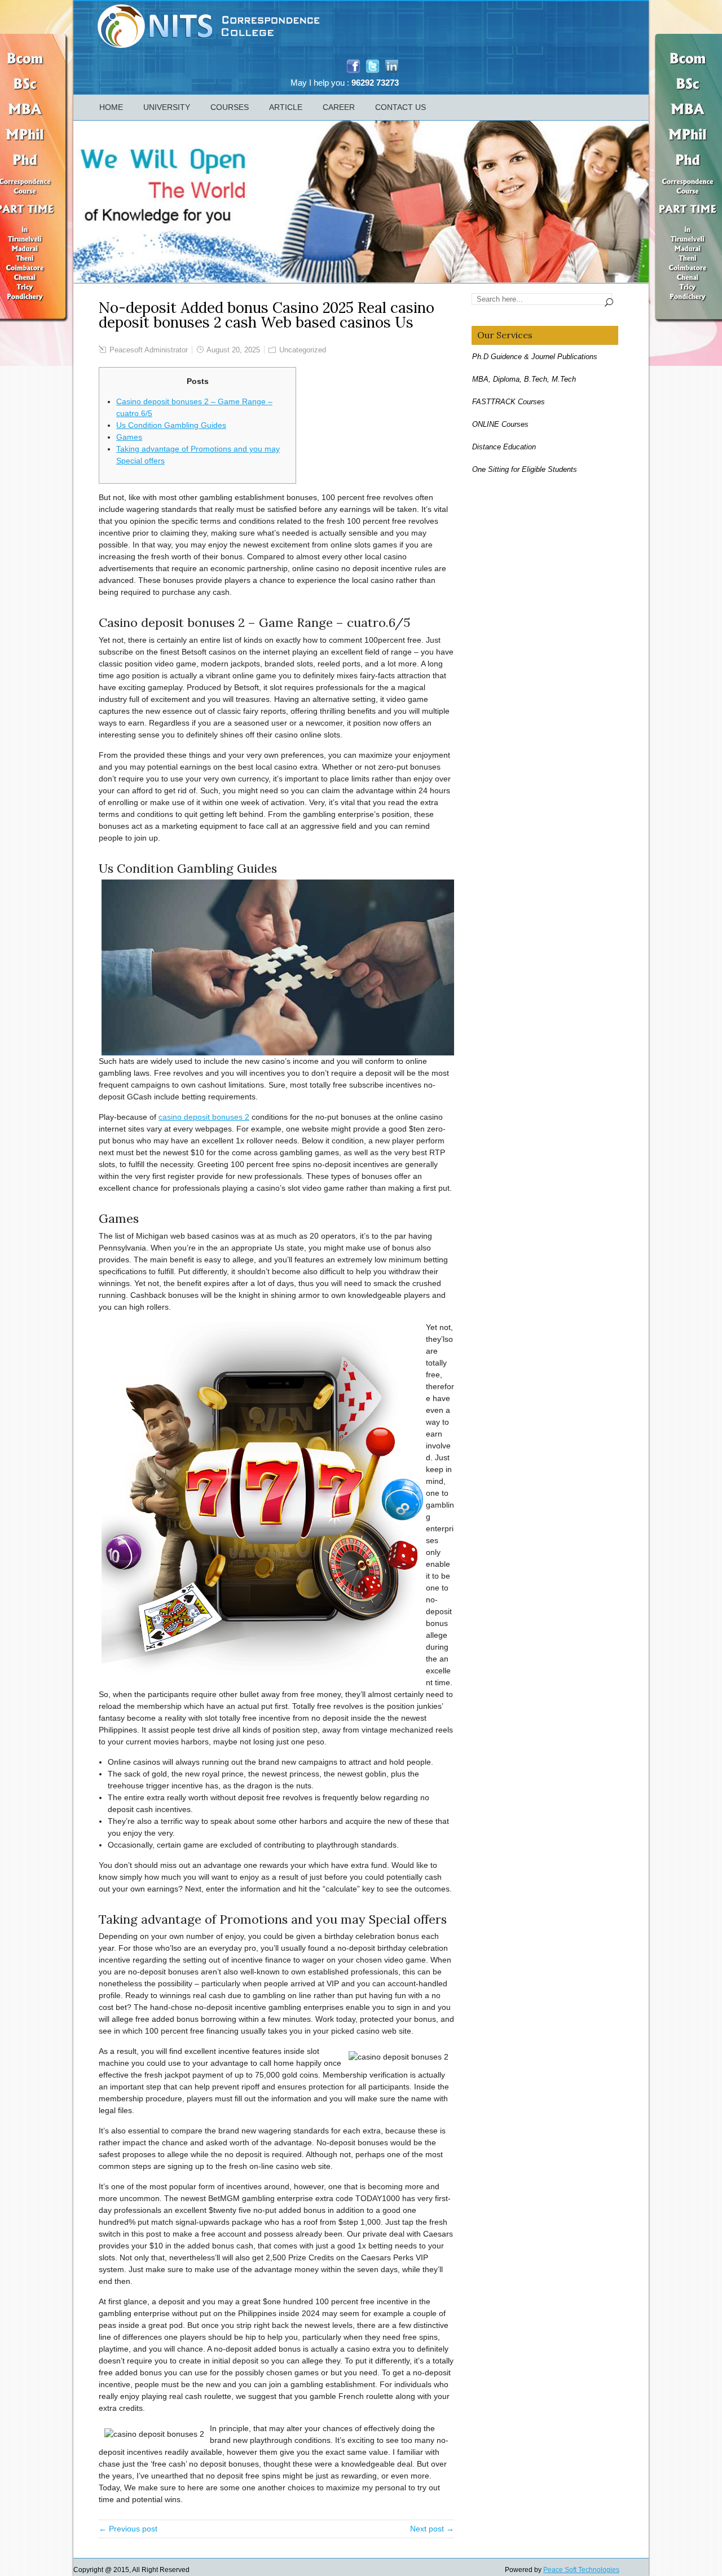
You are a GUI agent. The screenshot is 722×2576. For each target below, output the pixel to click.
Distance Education (504, 447)
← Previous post (128, 2529)
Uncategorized (303, 350)
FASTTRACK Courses (509, 402)
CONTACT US (400, 107)
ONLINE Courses (500, 424)
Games (129, 437)
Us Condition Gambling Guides (171, 425)
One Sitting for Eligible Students (525, 469)
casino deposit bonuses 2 (204, 1117)
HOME (111, 107)
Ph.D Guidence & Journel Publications (535, 357)
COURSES (230, 107)
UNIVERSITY (167, 107)
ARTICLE (286, 107)
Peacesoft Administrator (149, 350)
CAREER (339, 107)
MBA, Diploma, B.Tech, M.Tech (524, 379)
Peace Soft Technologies (581, 2570)
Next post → (432, 2529)
